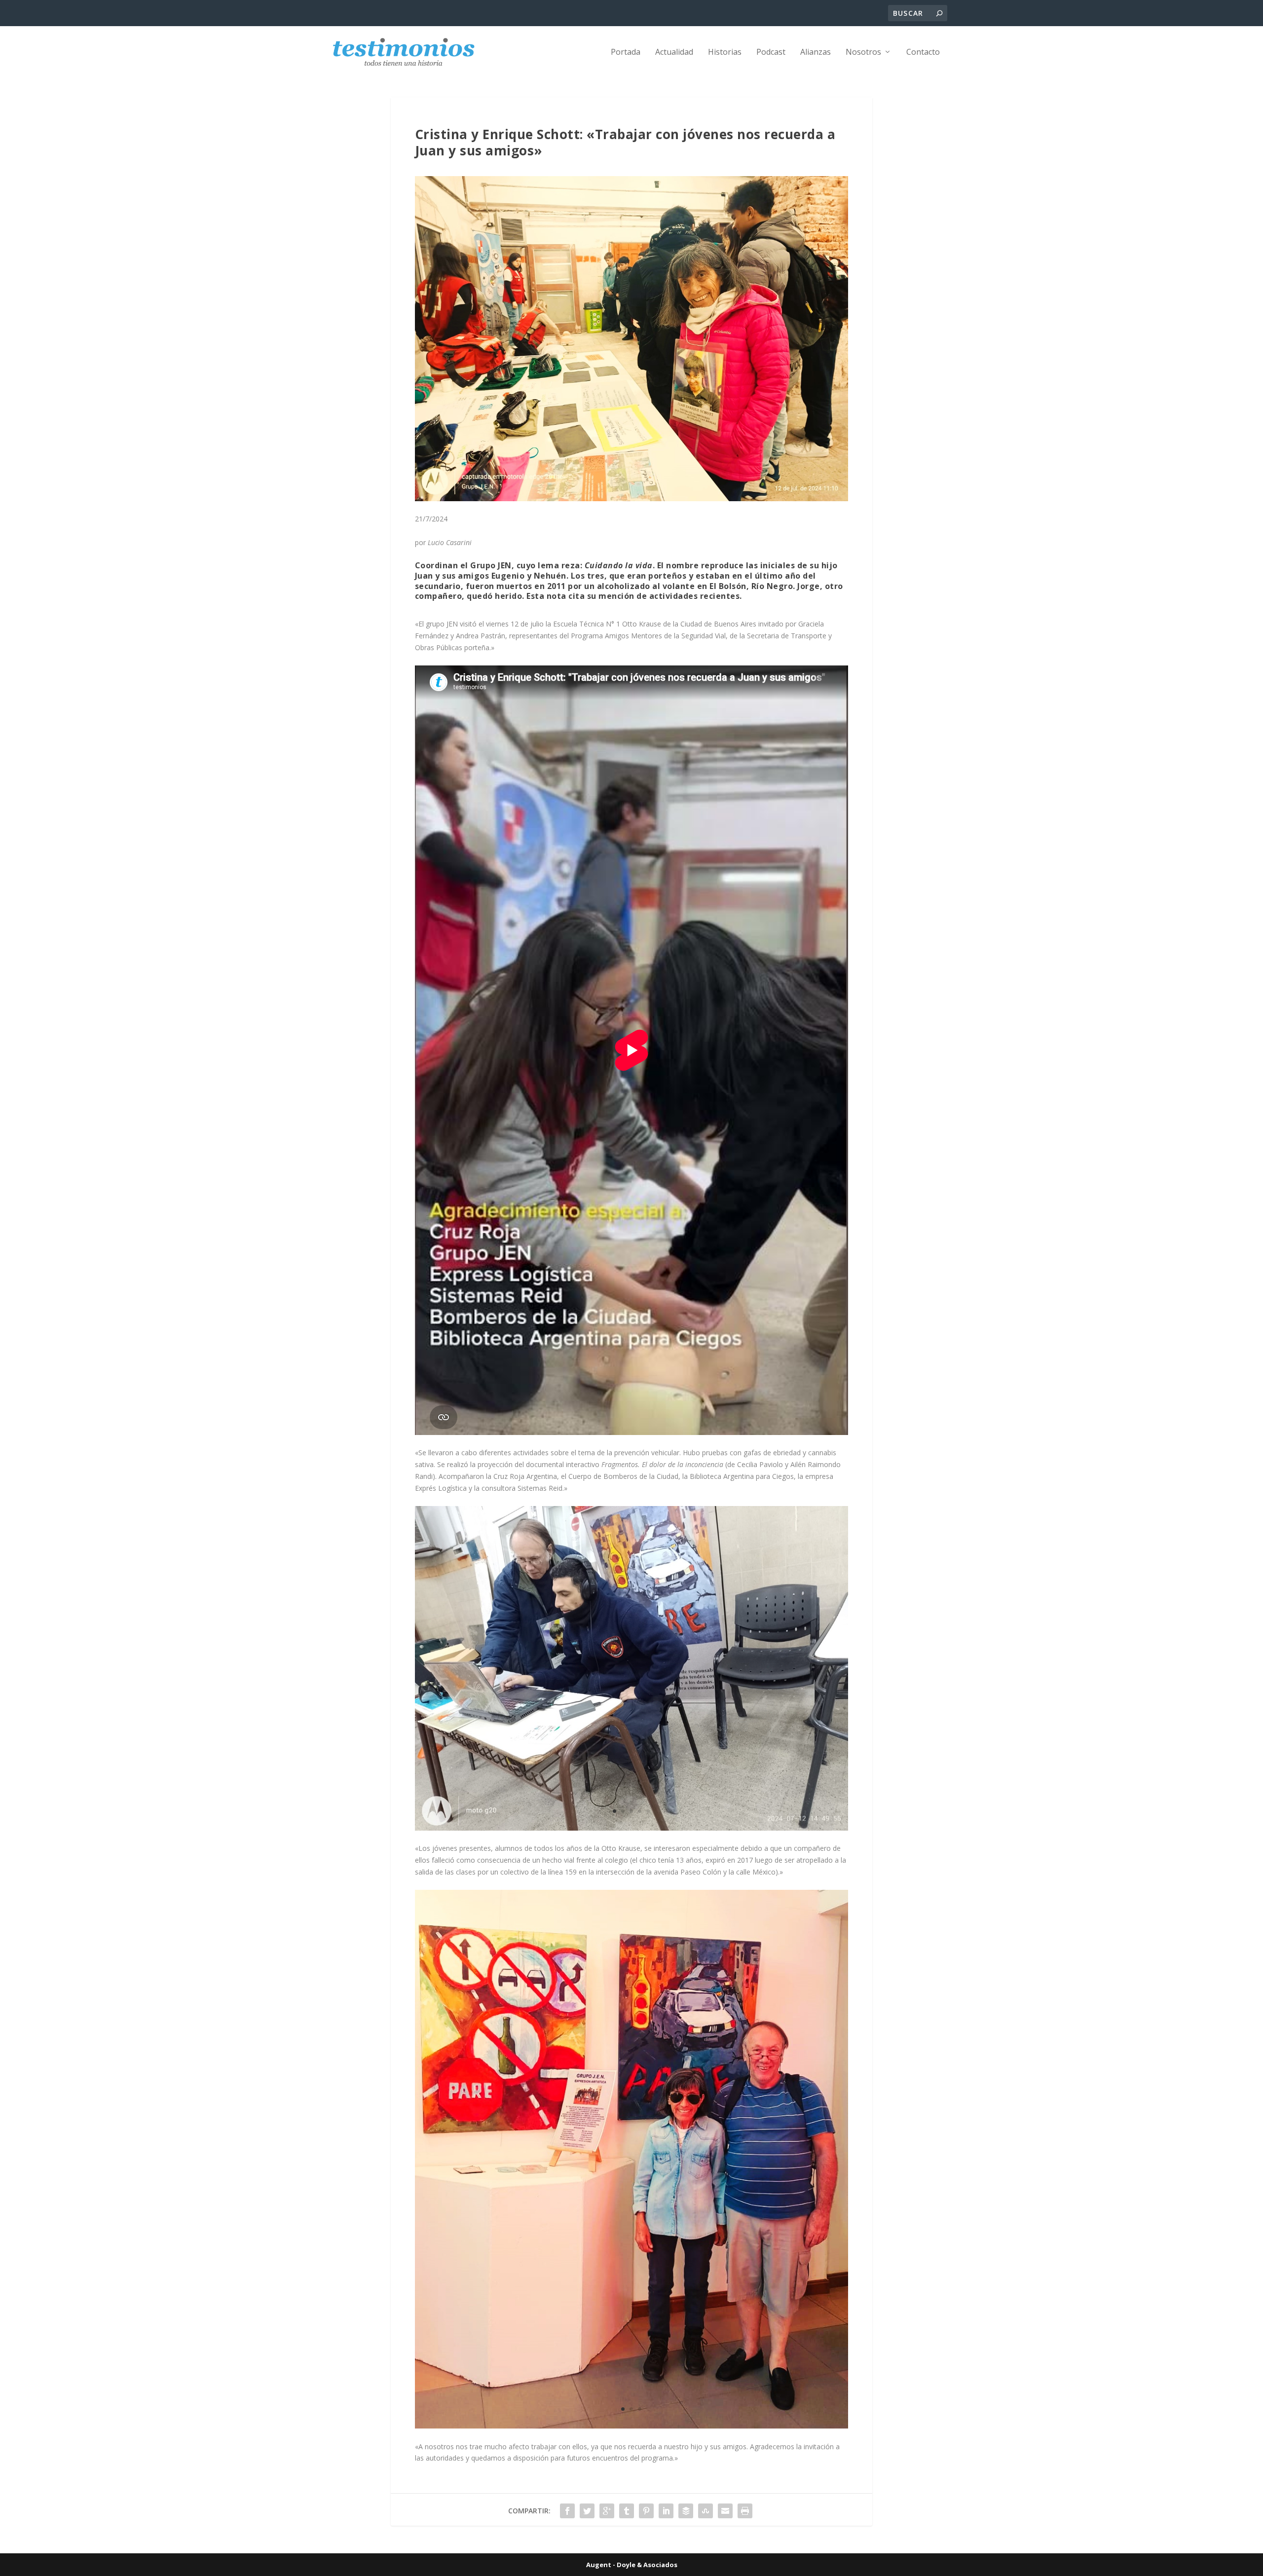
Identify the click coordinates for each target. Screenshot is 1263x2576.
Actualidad (674, 53)
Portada (626, 53)
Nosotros (863, 53)
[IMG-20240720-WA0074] (631, 1828)
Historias (725, 53)
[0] (631, 2426)
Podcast (771, 53)
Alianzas (816, 53)
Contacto (923, 53)
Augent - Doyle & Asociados (632, 2565)
